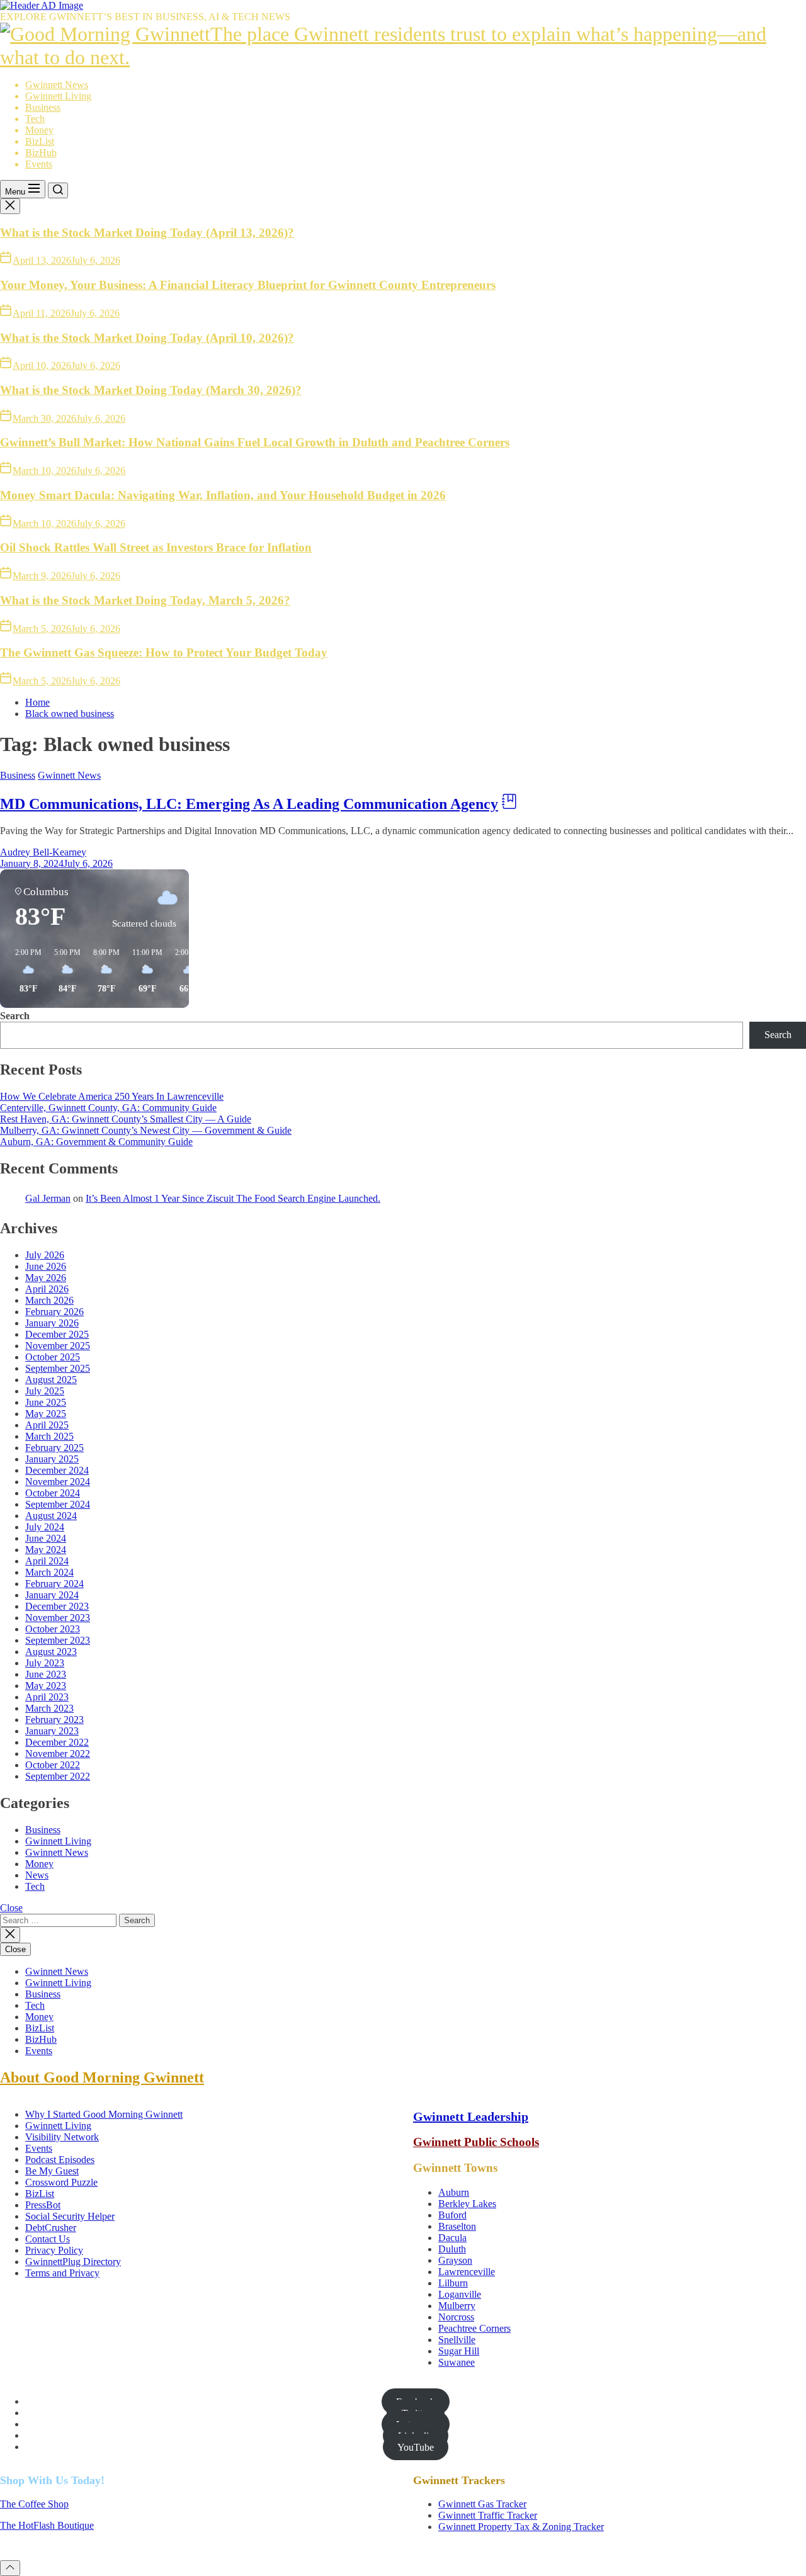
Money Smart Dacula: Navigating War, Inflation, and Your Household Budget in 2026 (223, 495)
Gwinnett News (57, 85)
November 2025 (58, 1346)
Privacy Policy (54, 2250)
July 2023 (45, 1663)
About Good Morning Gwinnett (102, 2077)
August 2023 (51, 1652)
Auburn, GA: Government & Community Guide (96, 1142)
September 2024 (58, 1504)
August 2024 (51, 1516)
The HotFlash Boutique (47, 2525)
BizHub (41, 153)
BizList (40, 141)
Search (15, 1016)
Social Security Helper (70, 2216)
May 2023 (46, 1686)
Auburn (454, 2192)
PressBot (43, 2205)
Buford (452, 2215)
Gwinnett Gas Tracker (482, 2504)
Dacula (452, 2238)
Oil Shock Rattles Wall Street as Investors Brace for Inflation (156, 547)
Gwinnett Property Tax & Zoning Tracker (521, 2527)
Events (39, 164)
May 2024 (46, 1550)
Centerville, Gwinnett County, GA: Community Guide (108, 1108)
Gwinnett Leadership (471, 2116)
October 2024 (53, 1493)
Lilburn (453, 2283)
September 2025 (58, 1368)
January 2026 (52, 1323)
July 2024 (45, 1527)
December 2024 (57, 1470)
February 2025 (54, 1448)
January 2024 (52, 1595)
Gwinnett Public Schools (476, 2142)
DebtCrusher (51, 2228)
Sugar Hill (459, 2351)
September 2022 (58, 1776)
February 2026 (54, 1312)
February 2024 (54, 1584)
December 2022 (57, 1742)
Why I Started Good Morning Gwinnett (104, 2114)
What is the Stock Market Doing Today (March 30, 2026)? (151, 390)
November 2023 (58, 1618)
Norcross (456, 2317)
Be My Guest (52, 2171)
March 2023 (49, 1708)
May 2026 (46, 1278)
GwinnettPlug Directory (73, 2262)
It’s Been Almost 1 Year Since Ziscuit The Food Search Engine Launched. (233, 1198)
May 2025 (46, 1414)
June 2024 (46, 1538)
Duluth (452, 2249)
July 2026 (45, 1255)
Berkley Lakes (467, 2204)
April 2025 (47, 1425)
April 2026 (47, 1289)
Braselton (457, 2226)
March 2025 (49, 1436)
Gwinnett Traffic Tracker (488, 2515)
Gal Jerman (48, 1198)
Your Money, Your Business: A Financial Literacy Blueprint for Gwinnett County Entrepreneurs (248, 285)
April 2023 (47, 1697)
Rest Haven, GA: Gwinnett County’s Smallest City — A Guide (126, 1119)
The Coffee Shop (34, 2504)
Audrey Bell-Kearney (43, 852)
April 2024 (47, 1561)
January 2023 (52, 1731)
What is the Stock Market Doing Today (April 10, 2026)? (147, 338)
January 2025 (52, 1459)
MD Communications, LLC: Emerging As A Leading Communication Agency (249, 804)
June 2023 (46, 1674)
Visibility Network (62, 2137)
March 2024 (49, 1572)
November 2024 (58, 1482)
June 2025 (46, 1402)
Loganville (460, 2294)
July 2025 (45, 1391)
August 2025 (51, 1380)
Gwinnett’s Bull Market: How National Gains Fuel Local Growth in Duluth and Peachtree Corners (255, 442)
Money (39, 130)
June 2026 (46, 1266)
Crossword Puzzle (61, 2182)
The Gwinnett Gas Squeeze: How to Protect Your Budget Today (164, 652)
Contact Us (48, 2239)
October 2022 (53, 1765)
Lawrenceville (467, 2272)
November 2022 (58, 1754)
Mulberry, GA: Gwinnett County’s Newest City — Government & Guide (146, 1130)
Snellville (457, 2340)
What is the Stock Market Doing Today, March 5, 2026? (145, 600)
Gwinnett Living (58, 96)
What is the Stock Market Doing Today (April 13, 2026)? (147, 233)
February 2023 (54, 1720)
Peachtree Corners (474, 2328)
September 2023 (58, 1640)
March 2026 (49, 1300)
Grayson (455, 2260)
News (37, 1875)
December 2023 (57, 1606)
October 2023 (53, 1629)
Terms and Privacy (62, 2273)
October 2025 (53, 1357)
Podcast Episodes (60, 2160)
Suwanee (457, 2362)
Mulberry (457, 2306)
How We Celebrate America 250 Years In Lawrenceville (112, 1096)
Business (43, 107)
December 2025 (57, 1334)
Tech (35, 119)
